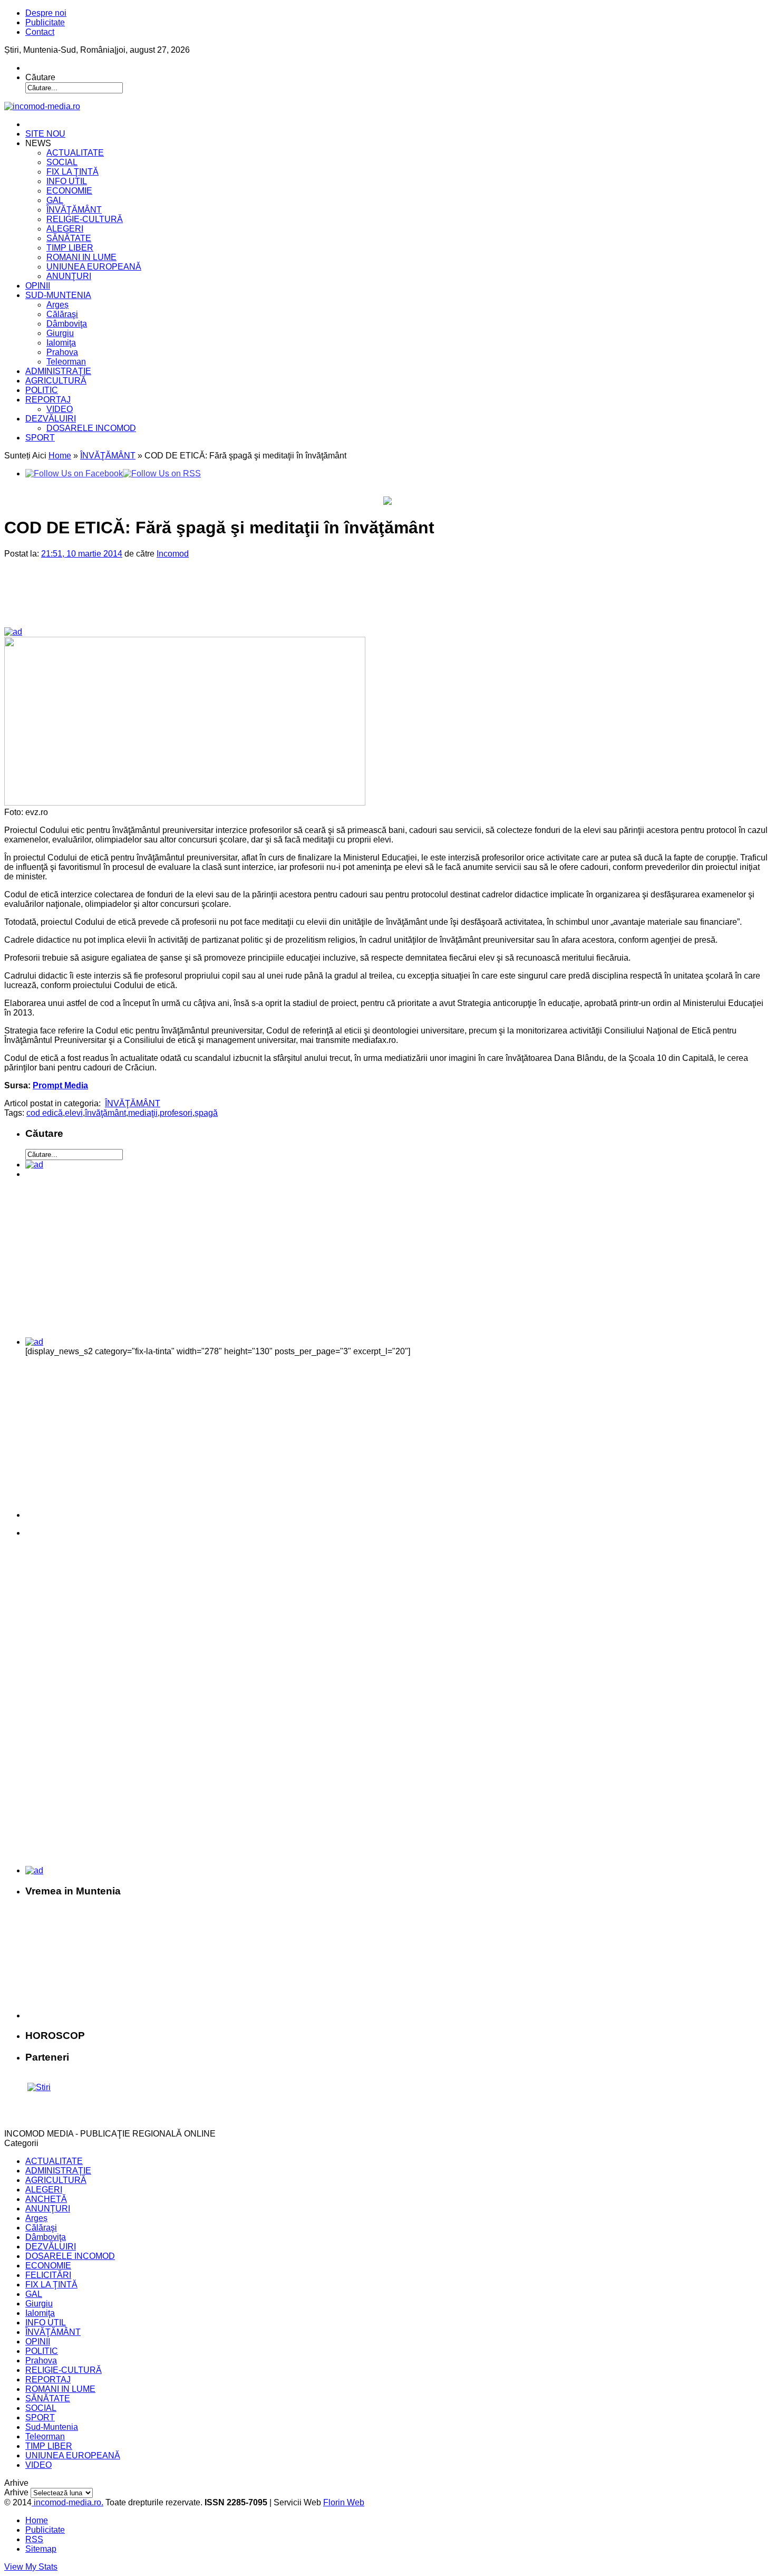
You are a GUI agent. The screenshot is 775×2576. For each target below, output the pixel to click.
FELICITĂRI (48, 2275)
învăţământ (105, 1113)
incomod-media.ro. (67, 2502)
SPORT (40, 438)
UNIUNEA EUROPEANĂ (94, 267)
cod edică (45, 1113)
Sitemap (41, 2549)
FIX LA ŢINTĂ (72, 172)
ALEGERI (65, 229)
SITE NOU (45, 134)
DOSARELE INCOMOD (91, 428)
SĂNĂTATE (69, 238)
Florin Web (344, 2502)
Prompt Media (60, 1085)
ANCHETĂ (46, 2199)
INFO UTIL (67, 181)
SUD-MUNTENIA (58, 295)
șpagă (206, 1113)
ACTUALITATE (75, 153)
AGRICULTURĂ (56, 381)
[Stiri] (39, 2087)
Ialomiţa (61, 343)
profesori (176, 1113)
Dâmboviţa (67, 324)
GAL (55, 200)
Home (60, 456)
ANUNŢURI (69, 276)
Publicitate (45, 22)
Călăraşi (62, 314)
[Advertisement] (185, 601)
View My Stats (31, 2567)
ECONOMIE (69, 191)
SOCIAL (62, 162)
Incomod (173, 554)
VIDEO (60, 409)
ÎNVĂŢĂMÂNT (74, 210)
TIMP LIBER (70, 248)
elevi (74, 1113)
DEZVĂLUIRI (51, 419)
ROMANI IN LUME (81, 257)
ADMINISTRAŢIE (58, 371)
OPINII (38, 286)
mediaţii (143, 1113)
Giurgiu (60, 333)
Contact (40, 32)
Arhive (16, 2492)
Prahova (62, 352)
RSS (34, 2539)
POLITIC (42, 390)
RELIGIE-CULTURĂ (85, 219)
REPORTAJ (48, 400)
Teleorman (66, 362)
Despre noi (46, 13)
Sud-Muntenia (52, 2427)
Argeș (57, 305)
